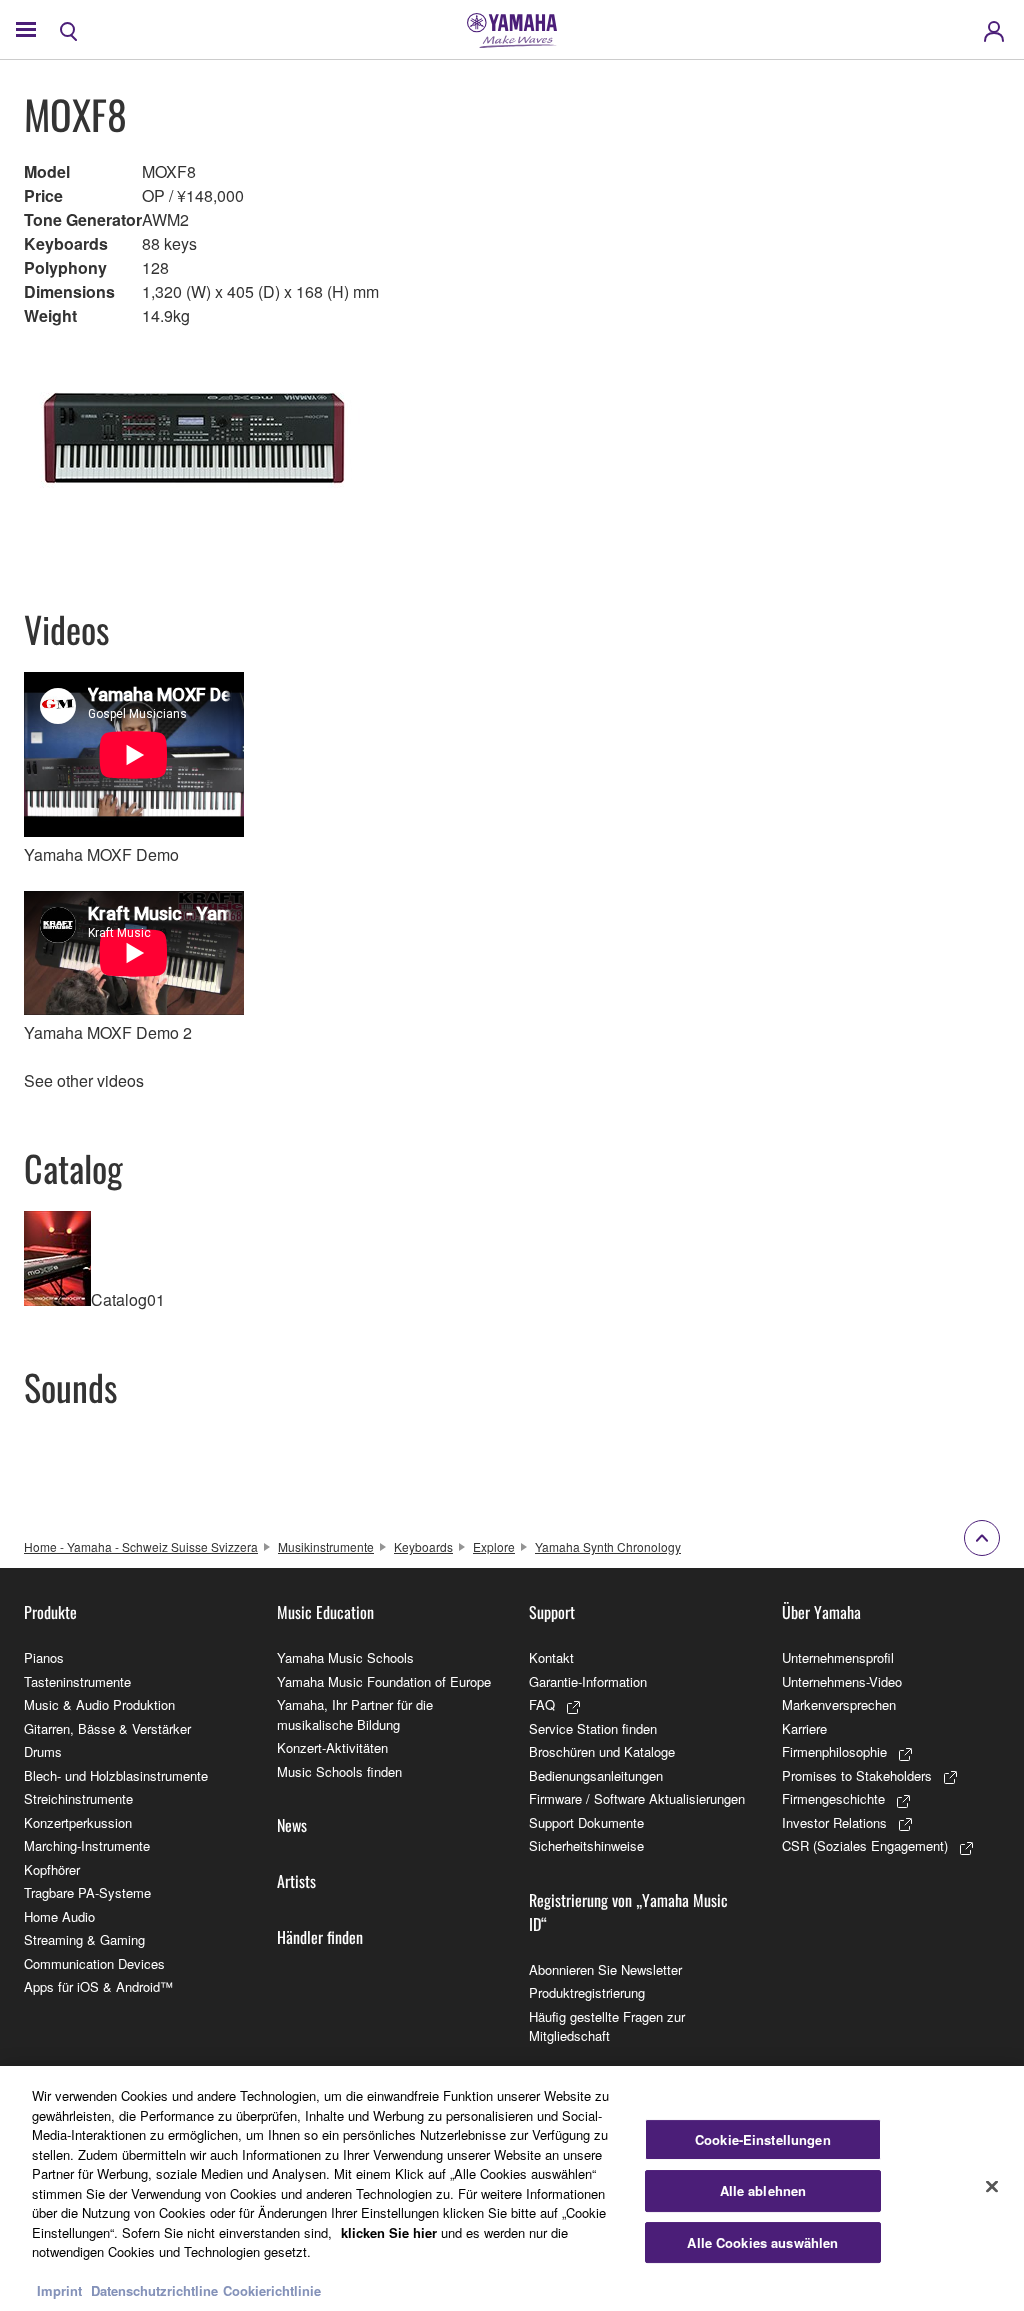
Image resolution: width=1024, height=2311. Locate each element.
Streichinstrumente (78, 1798)
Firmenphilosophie (834, 1751)
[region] (512, 2188)
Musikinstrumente (326, 1546)
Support (552, 1612)
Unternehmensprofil (838, 1657)
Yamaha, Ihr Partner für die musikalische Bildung (355, 1714)
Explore (494, 1546)
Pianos (44, 1657)
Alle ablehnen (763, 2190)
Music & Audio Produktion (99, 1704)
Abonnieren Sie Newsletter (605, 1969)
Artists (296, 1881)
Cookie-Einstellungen (763, 2139)
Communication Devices (94, 1963)
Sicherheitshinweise (586, 1845)
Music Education (325, 1612)
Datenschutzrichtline (154, 2290)
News (292, 1825)
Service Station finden (593, 1728)
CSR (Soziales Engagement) (865, 1845)
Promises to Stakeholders (857, 1775)
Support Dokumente (586, 1822)
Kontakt (551, 1657)
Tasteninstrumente (77, 1681)
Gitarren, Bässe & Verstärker (107, 1728)
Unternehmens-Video (842, 1681)
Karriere (804, 1728)
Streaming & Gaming (84, 1939)
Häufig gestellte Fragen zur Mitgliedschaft (607, 2026)
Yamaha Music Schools (345, 1657)
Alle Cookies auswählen (762, 2242)
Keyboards (423, 1546)
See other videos (84, 1080)
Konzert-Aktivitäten (332, 1747)
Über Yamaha (821, 1612)
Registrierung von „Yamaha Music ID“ (628, 1912)
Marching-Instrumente (87, 1845)
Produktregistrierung (587, 1992)
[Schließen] (992, 2186)
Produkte (50, 1612)
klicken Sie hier (389, 2232)
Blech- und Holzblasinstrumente (116, 1775)
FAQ (542, 1704)
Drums (43, 1751)
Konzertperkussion (78, 1822)
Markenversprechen (839, 1704)
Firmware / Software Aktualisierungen (637, 1798)
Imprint (59, 2290)
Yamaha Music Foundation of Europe (384, 1681)
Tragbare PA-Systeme (87, 1892)
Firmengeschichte (833, 1798)
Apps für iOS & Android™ (98, 1986)
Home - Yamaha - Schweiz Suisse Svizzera (141, 1546)
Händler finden (320, 1937)
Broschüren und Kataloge (602, 1751)
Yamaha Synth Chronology (608, 1546)
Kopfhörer (52, 1869)
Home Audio (59, 1916)
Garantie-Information (588, 1681)
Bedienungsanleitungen (596, 1775)
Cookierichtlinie (272, 2290)
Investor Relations (834, 1822)
